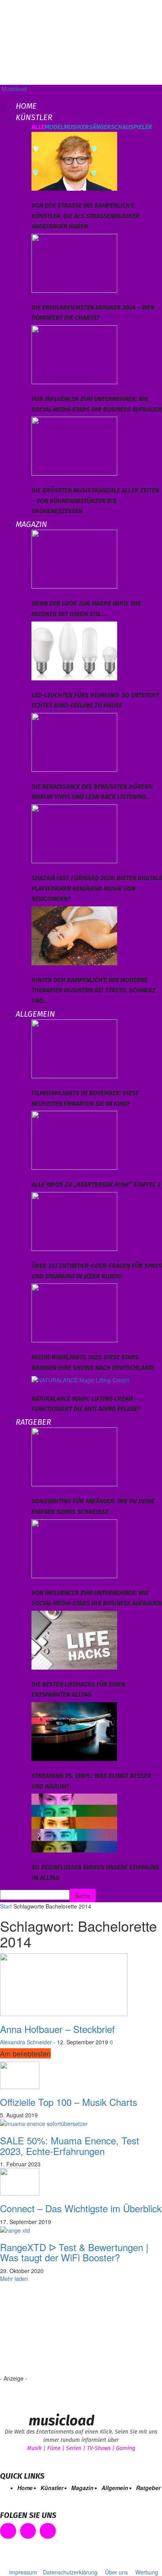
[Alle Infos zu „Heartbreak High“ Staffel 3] (74, 1139)
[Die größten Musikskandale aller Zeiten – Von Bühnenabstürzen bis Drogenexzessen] (74, 445)
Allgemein (35, 1014)
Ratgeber (33, 1422)
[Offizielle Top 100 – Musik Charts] (20, 2074)
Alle (38, 127)
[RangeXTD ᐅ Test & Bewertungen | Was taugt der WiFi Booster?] (15, 2230)
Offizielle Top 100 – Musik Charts (69, 2102)
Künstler (34, 117)
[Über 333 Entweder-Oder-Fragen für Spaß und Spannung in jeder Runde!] (74, 1221)
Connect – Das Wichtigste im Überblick (81, 2208)
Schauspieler (132, 127)
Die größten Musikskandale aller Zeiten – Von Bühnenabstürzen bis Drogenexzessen (95, 501)
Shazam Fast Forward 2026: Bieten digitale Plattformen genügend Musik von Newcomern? (97, 888)
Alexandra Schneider (26, 2042)
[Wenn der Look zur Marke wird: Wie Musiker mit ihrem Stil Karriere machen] (74, 558)
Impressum (23, 2572)
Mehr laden (14, 2279)
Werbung (147, 2572)
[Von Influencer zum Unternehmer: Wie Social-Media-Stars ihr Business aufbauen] (74, 354)
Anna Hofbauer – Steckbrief (57, 2029)
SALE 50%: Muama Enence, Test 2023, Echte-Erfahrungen (70, 2145)
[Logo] (1, 97)
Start (6, 1906)
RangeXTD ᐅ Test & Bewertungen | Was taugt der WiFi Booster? (74, 2252)
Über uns (116, 2572)
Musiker (76, 127)
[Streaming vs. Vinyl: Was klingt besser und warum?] (74, 1731)
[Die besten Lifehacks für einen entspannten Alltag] (74, 1639)
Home (26, 106)
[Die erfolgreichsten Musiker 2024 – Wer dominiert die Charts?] (74, 262)
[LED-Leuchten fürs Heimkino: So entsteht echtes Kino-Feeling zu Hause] (74, 650)
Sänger (100, 127)
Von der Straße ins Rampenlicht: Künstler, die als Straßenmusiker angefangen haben (85, 216)
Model (54, 127)
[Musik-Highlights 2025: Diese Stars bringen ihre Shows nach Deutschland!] (74, 1312)
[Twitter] (48, 2531)
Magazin (31, 524)
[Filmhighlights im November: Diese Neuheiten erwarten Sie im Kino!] (74, 1048)
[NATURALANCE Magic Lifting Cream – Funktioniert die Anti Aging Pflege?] (80, 1379)
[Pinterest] (28, 2531)
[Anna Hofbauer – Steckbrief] (64, 1984)
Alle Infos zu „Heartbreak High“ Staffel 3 (96, 1184)
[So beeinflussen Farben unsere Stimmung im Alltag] (74, 1822)
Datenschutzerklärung (70, 2572)
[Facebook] (8, 2531)
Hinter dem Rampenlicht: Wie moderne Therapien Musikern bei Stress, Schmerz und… (94, 990)
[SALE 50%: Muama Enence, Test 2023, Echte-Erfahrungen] (44, 2123)
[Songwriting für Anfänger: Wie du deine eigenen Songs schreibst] (74, 1456)
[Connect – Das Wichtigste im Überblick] (20, 2181)
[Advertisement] (86, 2332)
